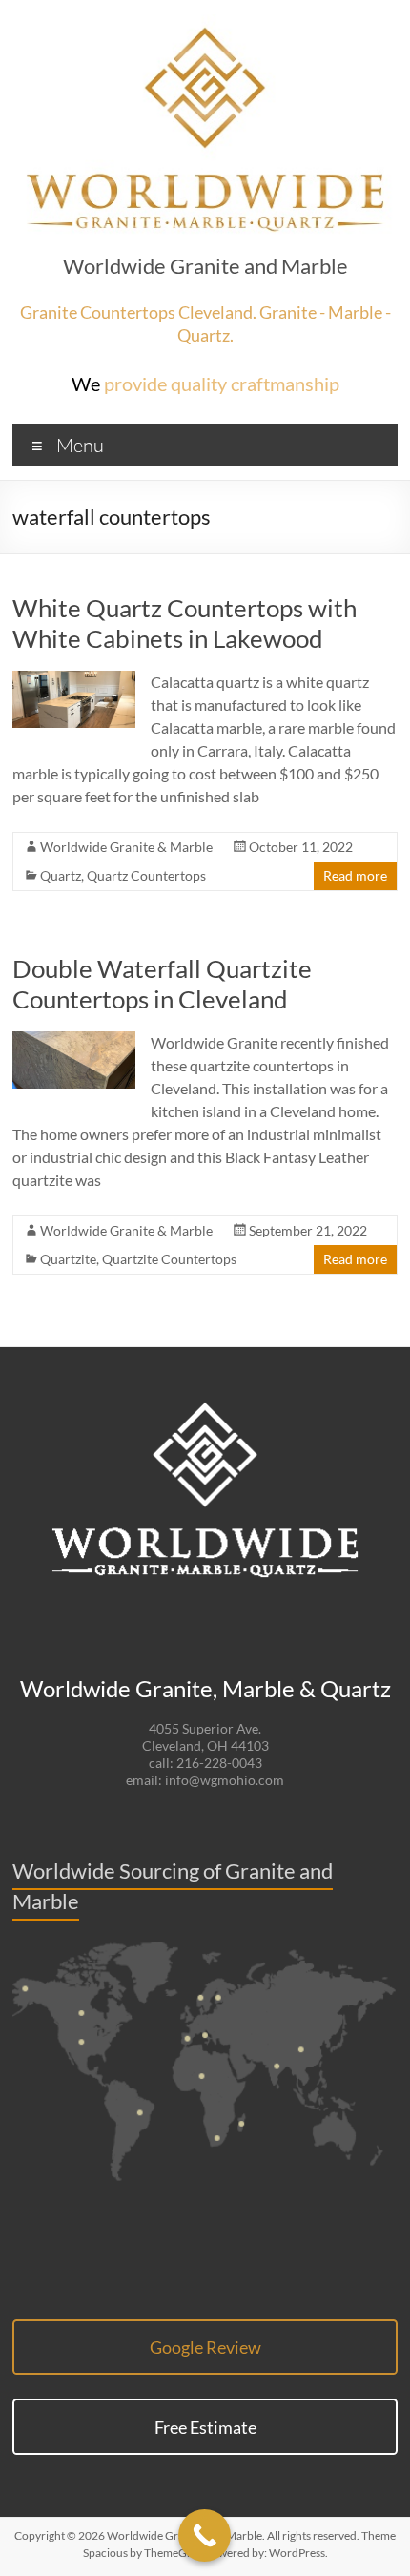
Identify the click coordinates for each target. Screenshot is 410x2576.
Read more (355, 875)
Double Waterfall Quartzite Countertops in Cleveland (162, 984)
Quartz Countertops (146, 875)
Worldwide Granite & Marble (126, 847)
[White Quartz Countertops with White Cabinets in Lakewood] (74, 680)
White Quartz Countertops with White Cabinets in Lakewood (184, 623)
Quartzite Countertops (169, 1259)
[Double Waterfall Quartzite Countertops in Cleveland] (74, 1040)
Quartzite (68, 1259)
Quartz (61, 875)
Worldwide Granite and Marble (205, 266)
